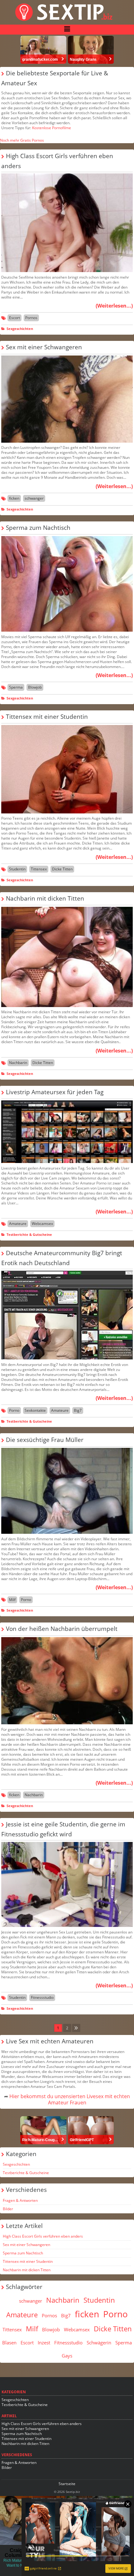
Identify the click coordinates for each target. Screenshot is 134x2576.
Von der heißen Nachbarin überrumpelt (62, 1629)
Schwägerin (99, 2343)
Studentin (17, 869)
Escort (14, 318)
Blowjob (35, 687)
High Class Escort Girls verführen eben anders (43, 2236)
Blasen (9, 2343)
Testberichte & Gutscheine (29, 1234)
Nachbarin (18, 1063)
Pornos (31, 318)
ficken (14, 498)
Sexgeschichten (20, 329)
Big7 (78, 1410)
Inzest (44, 2343)
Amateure (18, 1224)
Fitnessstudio (42, 1997)
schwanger (34, 498)
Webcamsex (42, 1224)
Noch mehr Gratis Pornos (22, 140)
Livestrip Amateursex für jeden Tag (55, 1092)
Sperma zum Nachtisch (38, 527)
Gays (67, 2356)
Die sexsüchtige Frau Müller (45, 1440)
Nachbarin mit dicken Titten (45, 898)
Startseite (67, 2484)
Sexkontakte (35, 1410)
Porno (14, 1410)
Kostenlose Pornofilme (52, 128)
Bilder (8, 2209)
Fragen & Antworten (20, 2200)
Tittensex (39, 869)
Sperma (16, 687)
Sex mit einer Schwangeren (44, 347)
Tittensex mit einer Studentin (47, 716)
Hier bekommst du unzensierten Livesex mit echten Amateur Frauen (70, 2099)
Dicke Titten (62, 869)
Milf (12, 1600)
